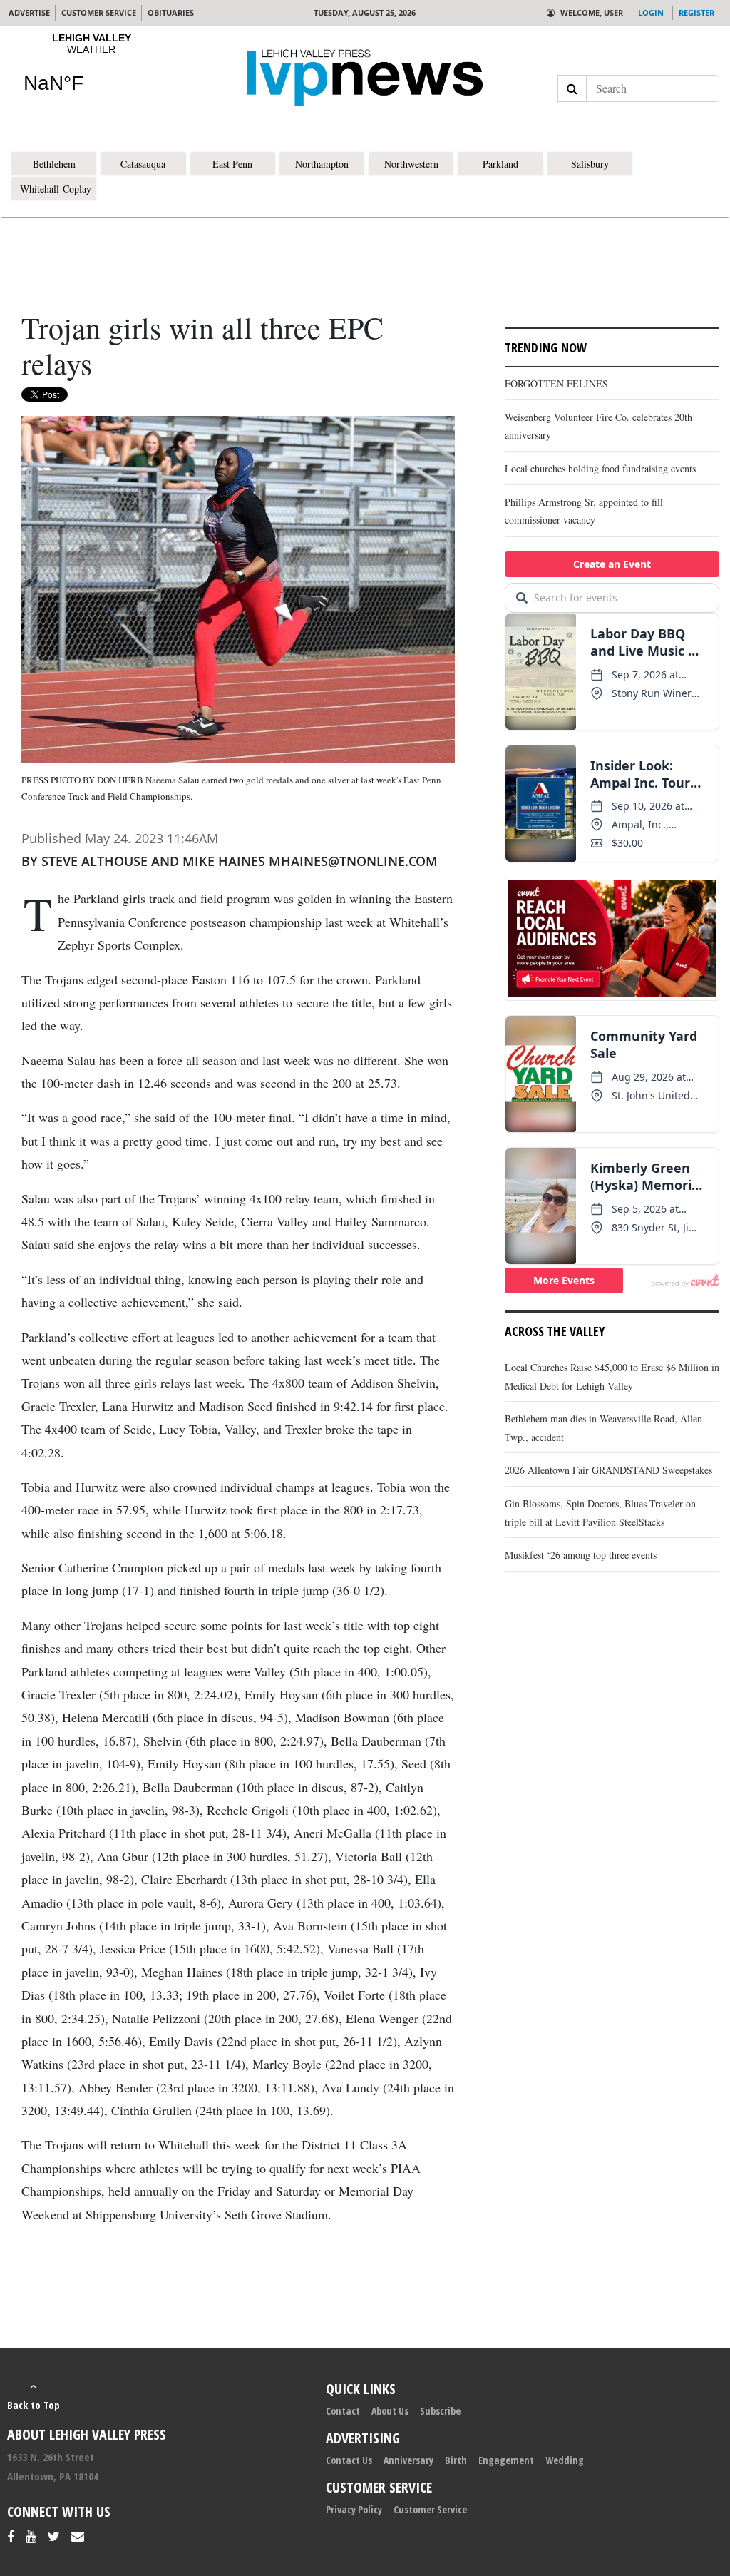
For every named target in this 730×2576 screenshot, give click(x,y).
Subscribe (440, 2411)
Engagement (506, 2460)
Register (696, 12)
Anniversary (408, 2460)
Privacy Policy (354, 2509)
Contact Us (349, 2460)
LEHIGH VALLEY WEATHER (91, 72)
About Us (390, 2411)
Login (651, 12)
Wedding (565, 2460)
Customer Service (430, 2509)
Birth (456, 2460)
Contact (343, 2411)
